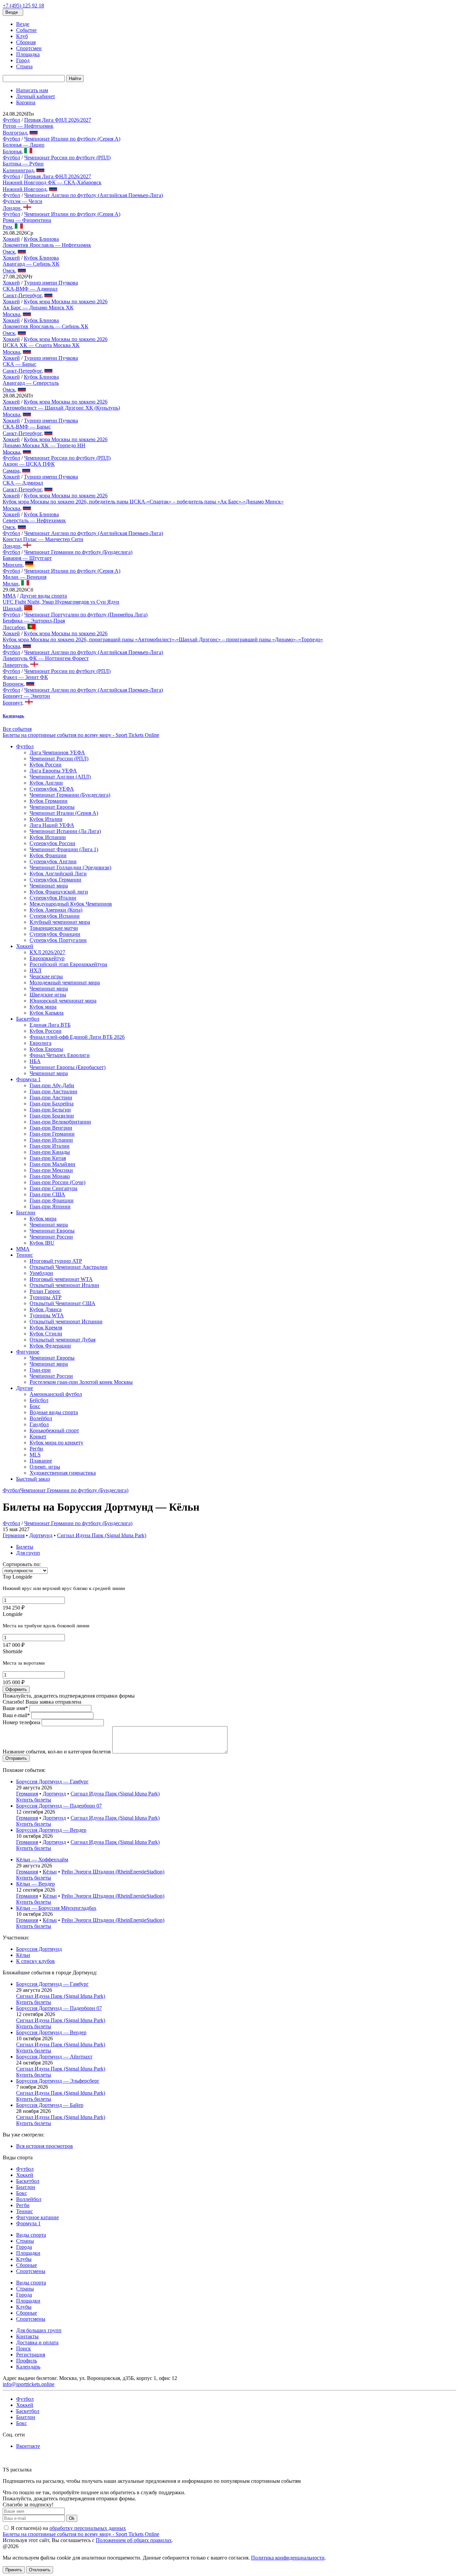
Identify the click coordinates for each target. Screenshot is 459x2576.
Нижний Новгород (25, 189)
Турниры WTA (47, 1315)
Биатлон (26, 1213)
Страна (24, 66)
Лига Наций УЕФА (52, 825)
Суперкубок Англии (53, 861)
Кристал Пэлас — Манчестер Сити (43, 539)
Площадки (28, 2253)
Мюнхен (13, 565)
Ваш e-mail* (16, 1715)
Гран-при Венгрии (51, 1128)
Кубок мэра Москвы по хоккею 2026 (66, 301)
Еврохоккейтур (47, 958)
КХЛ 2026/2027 (47, 952)
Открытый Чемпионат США (62, 1303)
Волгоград (15, 133)
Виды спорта (31, 2235)
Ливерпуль (15, 665)
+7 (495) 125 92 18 (23, 6)
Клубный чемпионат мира (60, 922)
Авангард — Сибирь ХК (31, 264)
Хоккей (11, 239)
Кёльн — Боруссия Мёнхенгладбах (56, 1908)
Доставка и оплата (37, 2342)
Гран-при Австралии (53, 1091)
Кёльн (50, 1872)
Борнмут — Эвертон (26, 696)
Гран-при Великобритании (60, 1122)
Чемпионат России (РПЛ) (59, 759)
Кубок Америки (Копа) (56, 910)
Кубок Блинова (41, 239)
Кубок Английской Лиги (58, 874)
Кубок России (46, 765)
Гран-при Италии (50, 1146)
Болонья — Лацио (24, 145)
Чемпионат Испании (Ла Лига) (65, 831)
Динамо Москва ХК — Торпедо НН (44, 445)
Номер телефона (22, 1722)
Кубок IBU (42, 1243)
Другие (25, 1388)
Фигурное (28, 1352)
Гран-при (40, 1370)
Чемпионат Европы (52, 807)
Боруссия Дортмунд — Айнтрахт (54, 2057)
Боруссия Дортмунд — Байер (50, 2105)
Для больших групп (39, 2330)
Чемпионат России (51, 1237)
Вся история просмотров (45, 2146)
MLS (35, 1455)
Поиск (24, 2348)
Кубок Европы (46, 1049)
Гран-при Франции (52, 1200)
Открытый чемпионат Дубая (62, 1340)
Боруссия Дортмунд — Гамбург (52, 1782)
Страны (25, 2241)
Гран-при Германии (52, 1134)
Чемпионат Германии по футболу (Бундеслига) (78, 552)
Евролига (40, 1043)
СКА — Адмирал (23, 483)
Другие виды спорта (43, 596)
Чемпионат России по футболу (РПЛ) (67, 158)
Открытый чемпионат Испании (66, 1321)
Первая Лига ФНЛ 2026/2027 (58, 120)
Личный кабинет (36, 96)
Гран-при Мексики (51, 1170)
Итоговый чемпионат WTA (61, 1279)
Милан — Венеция (25, 577)
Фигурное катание (37, 2217)
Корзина (26, 102)
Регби (36, 1449)
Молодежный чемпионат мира (65, 982)
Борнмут (12, 703)
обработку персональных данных (88, 2528)
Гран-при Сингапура (53, 1188)
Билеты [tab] (25, 1547)
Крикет (38, 1436)
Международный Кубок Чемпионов (71, 904)
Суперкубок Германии (55, 880)
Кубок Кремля (46, 1328)
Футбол (11, 120)
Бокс (35, 1406)
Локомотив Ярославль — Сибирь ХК (46, 326)
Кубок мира (43, 1007)
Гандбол (39, 1424)
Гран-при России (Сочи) (57, 1182)
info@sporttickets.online (29, 2384)
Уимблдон (41, 1273)
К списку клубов (35, 1961)
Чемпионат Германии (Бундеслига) (70, 795)
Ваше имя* (15, 1708)
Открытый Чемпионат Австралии (69, 1267)
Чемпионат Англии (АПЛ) (60, 777)
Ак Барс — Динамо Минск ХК (38, 308)
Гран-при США (47, 1194)
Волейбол (41, 1418)
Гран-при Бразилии (52, 1116)
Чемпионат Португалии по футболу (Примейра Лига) (86, 615)
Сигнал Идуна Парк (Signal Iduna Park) (102, 1535)
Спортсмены (31, 2271)
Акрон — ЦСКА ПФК (29, 464)
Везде (23, 24)
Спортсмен (29, 48)
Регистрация (31, 2355)
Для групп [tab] (28, 1553)
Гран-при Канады (50, 1152)
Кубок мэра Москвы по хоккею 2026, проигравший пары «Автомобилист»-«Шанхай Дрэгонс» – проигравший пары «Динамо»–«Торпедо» (163, 639)
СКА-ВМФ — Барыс (27, 427)
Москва (11, 314)
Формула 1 (28, 1079)
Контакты (27, 2336)
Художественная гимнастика (63, 1473)
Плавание (41, 1461)
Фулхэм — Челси (23, 201)
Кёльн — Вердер (35, 1884)
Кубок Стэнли (46, 1334)
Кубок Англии (46, 783)
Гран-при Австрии (51, 1097)
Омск (9, 252)
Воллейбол (29, 2199)
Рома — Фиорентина (27, 220)
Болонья (12, 151)
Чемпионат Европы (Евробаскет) (68, 1067)
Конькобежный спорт (54, 1430)
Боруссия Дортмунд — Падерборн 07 (59, 1806)
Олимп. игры (45, 1467)
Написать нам (32, 90)
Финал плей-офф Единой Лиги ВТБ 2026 (77, 1037)
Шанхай (12, 609)
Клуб (22, 36)
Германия (14, 1535)
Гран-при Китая (48, 1158)
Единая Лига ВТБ (50, 1025)
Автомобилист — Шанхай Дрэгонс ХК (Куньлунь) (61, 408)
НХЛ (35, 970)
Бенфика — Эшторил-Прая (34, 621)
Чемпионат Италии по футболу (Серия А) (72, 139)
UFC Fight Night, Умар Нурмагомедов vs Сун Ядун (61, 602)
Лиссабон (14, 627)
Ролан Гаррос (45, 1291)
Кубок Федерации (50, 1346)
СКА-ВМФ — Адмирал (30, 289)
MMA (9, 596)
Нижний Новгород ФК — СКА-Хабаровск (52, 182)
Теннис (25, 1255)
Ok (72, 2518)
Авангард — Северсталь (31, 383)
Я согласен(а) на (68, 2528)
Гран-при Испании (51, 1140)
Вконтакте (28, 2446)
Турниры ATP (46, 1297)
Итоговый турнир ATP (56, 1261)
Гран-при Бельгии (50, 1110)
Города (24, 2247)
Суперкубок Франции (55, 934)
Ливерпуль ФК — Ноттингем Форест (46, 658)
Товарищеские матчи (54, 928)
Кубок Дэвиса (46, 1309)
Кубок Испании (48, 837)
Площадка (28, 54)
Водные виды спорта (54, 1412)
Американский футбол (56, 1394)
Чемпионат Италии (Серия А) (64, 813)
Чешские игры (46, 976)
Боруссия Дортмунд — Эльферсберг (58, 2081)
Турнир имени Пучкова (51, 283)
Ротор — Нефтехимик (28, 126)
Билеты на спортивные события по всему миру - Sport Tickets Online (81, 735)
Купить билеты (34, 1800)
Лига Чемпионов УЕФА (57, 752)
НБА (35, 1061)
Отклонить (40, 2570)
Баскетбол (28, 1019)
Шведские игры (48, 995)
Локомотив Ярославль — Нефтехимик (47, 245)
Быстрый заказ (33, 1479)
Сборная (26, 42)
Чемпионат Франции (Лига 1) (64, 849)
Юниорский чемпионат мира (63, 1001)
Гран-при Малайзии (52, 1164)
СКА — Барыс (19, 364)
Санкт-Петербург (22, 295)
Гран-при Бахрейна (52, 1104)
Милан (11, 584)
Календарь (28, 2367)
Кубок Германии (49, 801)
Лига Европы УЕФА (53, 771)
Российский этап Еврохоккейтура (68, 964)
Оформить (16, 1689)
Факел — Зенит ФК (25, 677)
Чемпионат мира (49, 886)
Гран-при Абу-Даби (52, 1085)
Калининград (18, 170)
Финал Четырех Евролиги (60, 1055)
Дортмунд (41, 1535)
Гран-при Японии (50, 1206)
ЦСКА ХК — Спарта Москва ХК (41, 345)
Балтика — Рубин (23, 164)
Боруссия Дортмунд (39, 1949)
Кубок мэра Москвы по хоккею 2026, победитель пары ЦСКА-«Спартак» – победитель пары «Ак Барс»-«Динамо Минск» (143, 502)
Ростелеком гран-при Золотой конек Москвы (81, 1382)
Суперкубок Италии (53, 898)
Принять (14, 2570)
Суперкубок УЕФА (52, 789)
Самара (11, 471)
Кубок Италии (46, 819)
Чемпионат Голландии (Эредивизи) (70, 867)
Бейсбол (39, 1400)
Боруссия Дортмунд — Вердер (51, 1830)
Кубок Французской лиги (59, 892)
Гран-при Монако (50, 1176)
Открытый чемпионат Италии (64, 1285)
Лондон (12, 208)
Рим (7, 227)
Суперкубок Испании (55, 916)
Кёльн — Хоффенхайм (42, 1860)
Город (23, 60)
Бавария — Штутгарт (27, 558)
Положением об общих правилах (134, 2540)
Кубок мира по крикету (56, 1443)
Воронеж (13, 684)
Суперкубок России (52, 843)
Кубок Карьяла (47, 1013)
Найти (75, 79)
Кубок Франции (48, 855)
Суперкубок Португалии (58, 940)
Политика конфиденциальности (288, 2558)
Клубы (24, 2259)
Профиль (27, 2361)
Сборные (27, 2265)
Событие (26, 30)
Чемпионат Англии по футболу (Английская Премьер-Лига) (94, 195)
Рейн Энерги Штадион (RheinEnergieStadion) (113, 1872)
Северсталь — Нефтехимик (34, 520)
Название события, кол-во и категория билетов (57, 1752)
